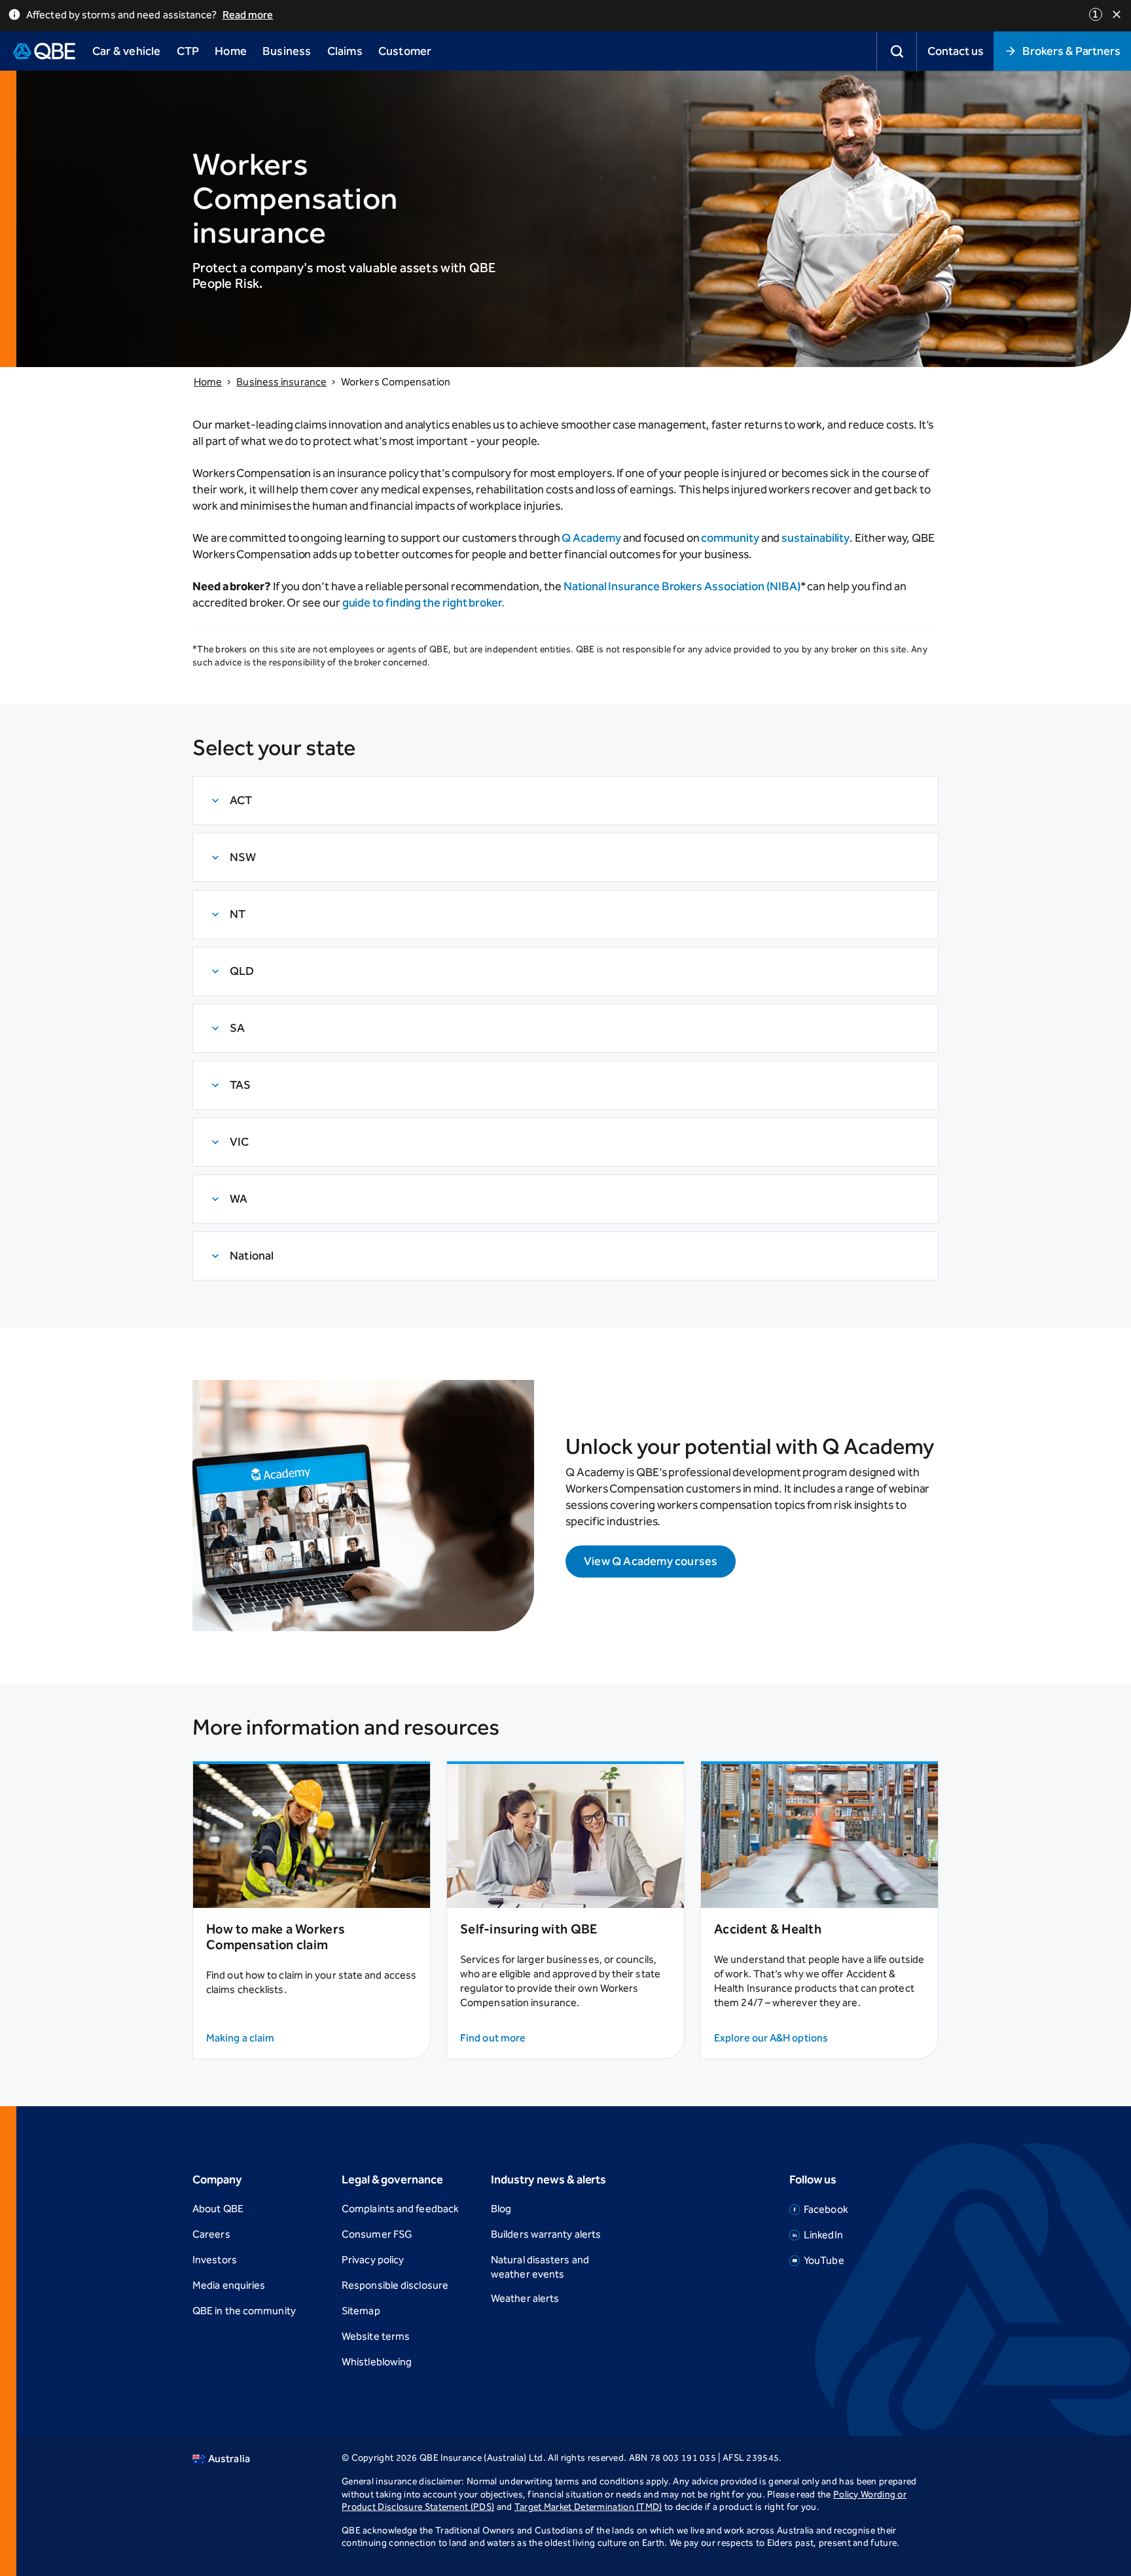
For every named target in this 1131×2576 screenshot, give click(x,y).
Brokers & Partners (1071, 51)
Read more (248, 15)
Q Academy (591, 538)
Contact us (955, 51)
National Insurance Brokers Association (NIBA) (682, 586)
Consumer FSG (377, 2234)
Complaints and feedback (400, 2209)
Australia (229, 2459)
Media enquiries (229, 2285)
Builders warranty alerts (546, 2234)
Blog (501, 2209)
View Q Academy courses (651, 1561)
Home (208, 382)
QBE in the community (244, 2311)
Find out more (493, 2038)
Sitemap (361, 2311)
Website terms (376, 2336)
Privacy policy (373, 2260)
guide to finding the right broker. (423, 603)
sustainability (816, 538)
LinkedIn (823, 2235)
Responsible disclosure (395, 2285)
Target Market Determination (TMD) (588, 2507)
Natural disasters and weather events (540, 2267)
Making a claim (240, 2038)
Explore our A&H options (771, 2038)
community (730, 538)
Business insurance (281, 382)
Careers (211, 2234)
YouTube (824, 2260)
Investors (215, 2260)
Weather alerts (525, 2298)
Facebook (826, 2209)
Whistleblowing (377, 2362)
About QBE (218, 2209)
